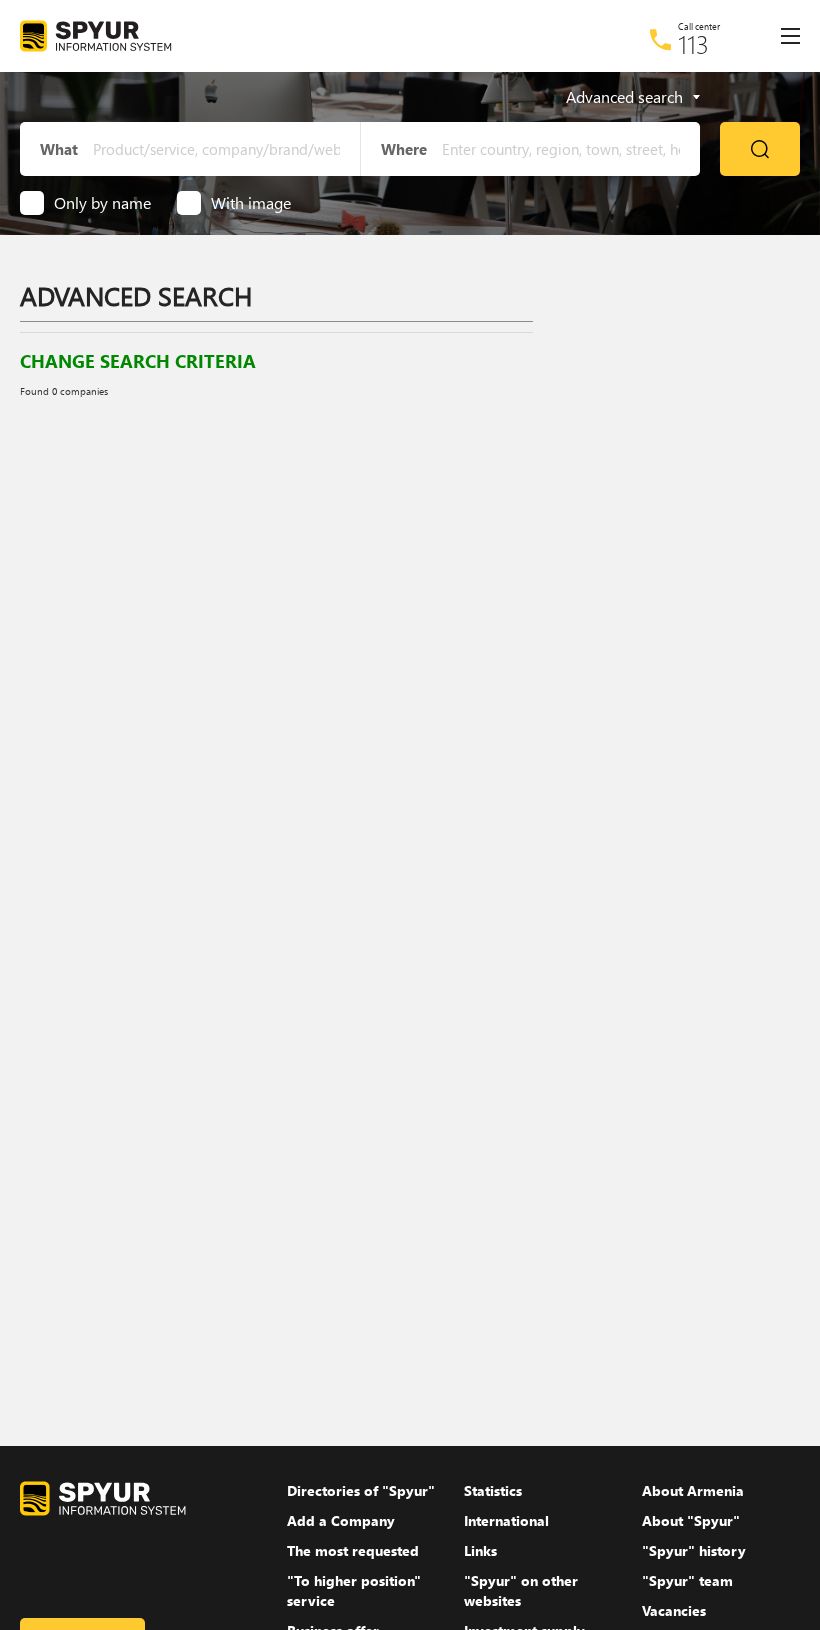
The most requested (353, 1550)
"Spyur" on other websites (521, 1590)
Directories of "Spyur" (361, 1490)
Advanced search (624, 97)
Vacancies (674, 1610)
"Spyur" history (694, 1550)
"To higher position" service (354, 1590)
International (506, 1520)
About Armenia (693, 1490)
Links (480, 1550)
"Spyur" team (687, 1580)
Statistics (493, 1490)
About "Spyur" (691, 1520)
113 (693, 44)
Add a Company (341, 1520)
